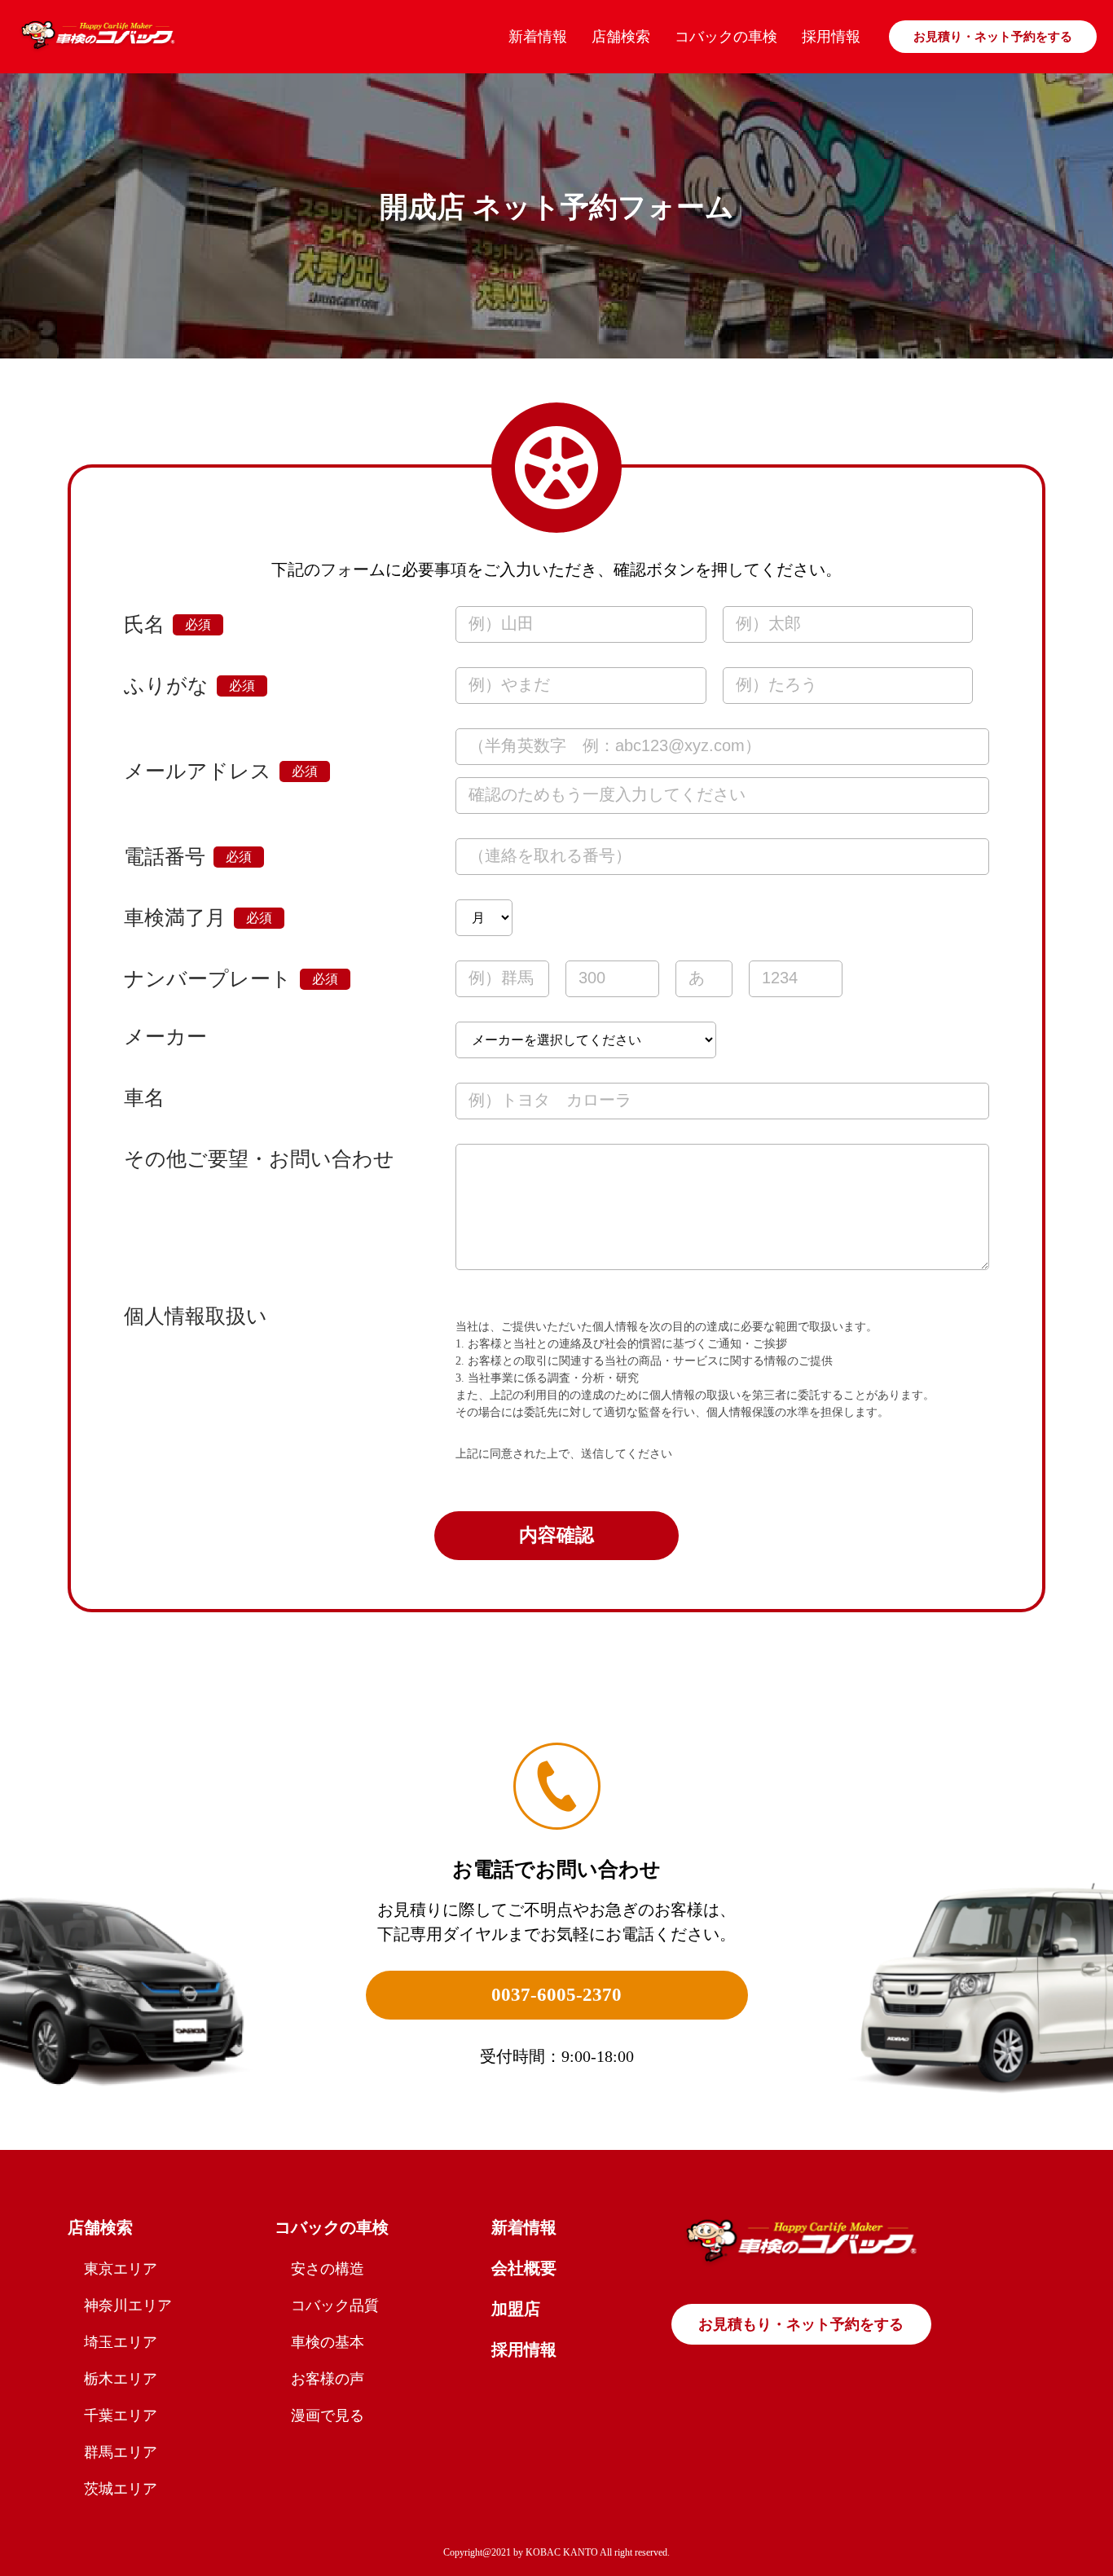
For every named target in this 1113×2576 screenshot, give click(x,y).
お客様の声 (328, 2379)
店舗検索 (621, 37)
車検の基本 (328, 2342)
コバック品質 (335, 2306)
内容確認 (556, 1535)
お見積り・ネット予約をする (993, 37)
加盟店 (516, 2309)
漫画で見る (328, 2416)
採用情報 (831, 37)
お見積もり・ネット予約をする (801, 2324)
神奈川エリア (128, 2306)
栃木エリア (121, 2379)
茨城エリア (121, 2489)
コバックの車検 (726, 37)
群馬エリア (121, 2452)
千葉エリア (121, 2416)
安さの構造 (328, 2269)
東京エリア (121, 2269)
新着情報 (538, 37)
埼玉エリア (121, 2342)
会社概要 (524, 2268)
